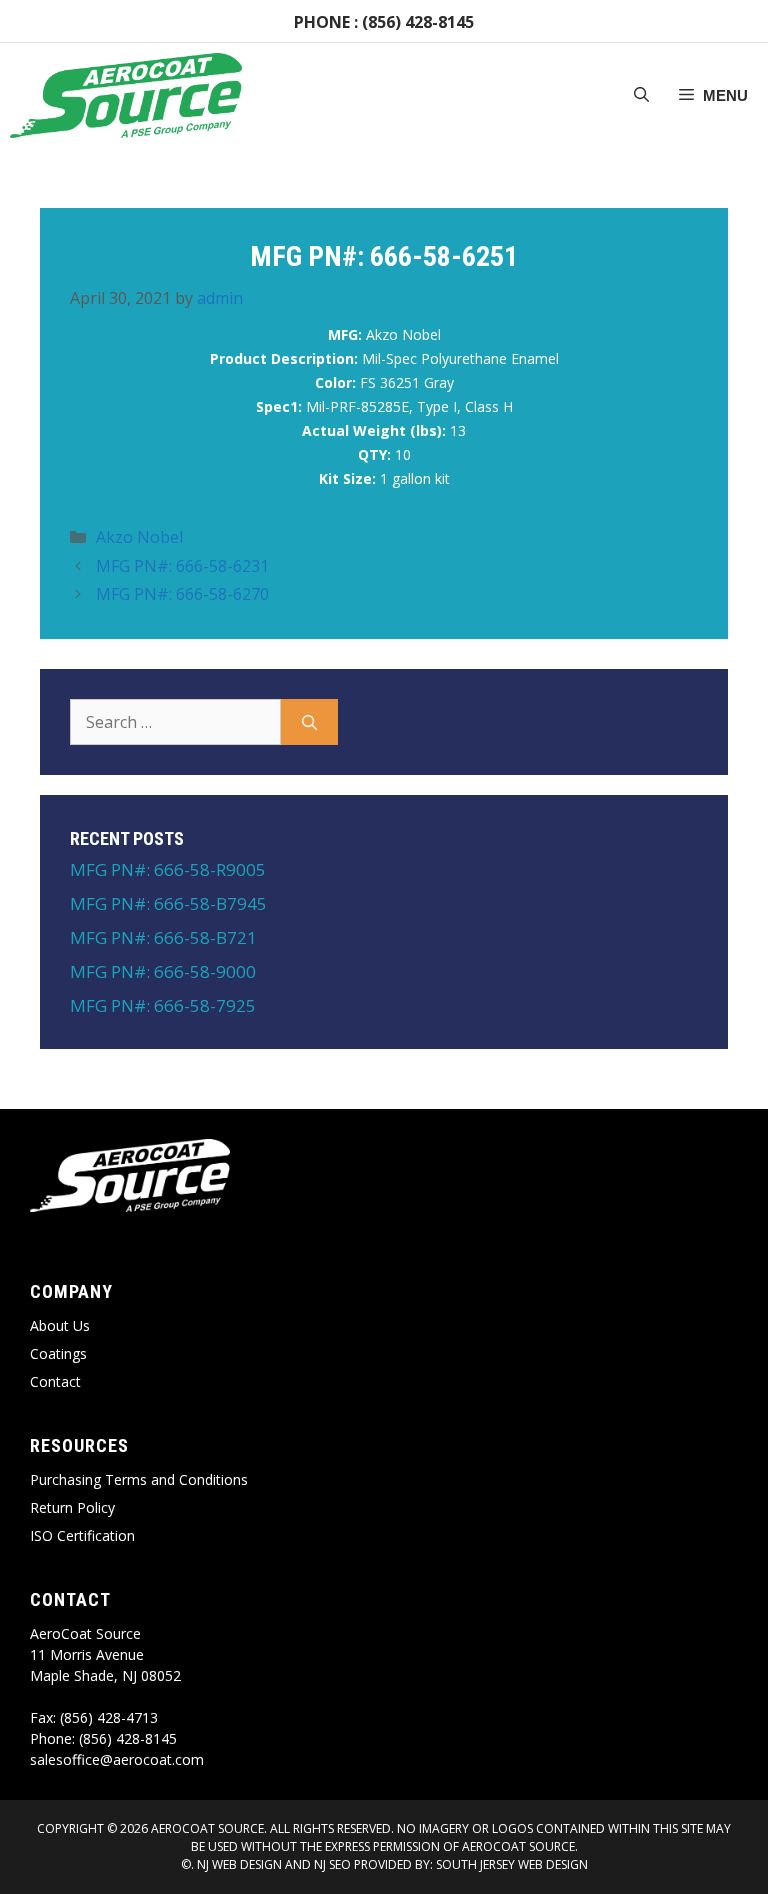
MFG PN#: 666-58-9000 (163, 971)
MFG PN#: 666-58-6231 (182, 566)
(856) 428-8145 (418, 22)
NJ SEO (332, 1864)
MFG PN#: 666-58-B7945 (168, 903)
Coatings (58, 1353)
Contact (55, 1381)
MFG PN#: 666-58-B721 (163, 937)
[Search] (309, 722)
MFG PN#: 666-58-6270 (182, 594)
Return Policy (72, 1507)
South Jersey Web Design (512, 1864)
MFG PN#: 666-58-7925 (163, 1005)
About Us (60, 1325)
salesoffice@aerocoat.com (117, 1759)
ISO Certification (82, 1535)
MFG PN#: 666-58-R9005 (168, 869)
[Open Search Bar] (641, 96)
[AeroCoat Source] (126, 95)
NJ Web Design (238, 1864)
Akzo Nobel (139, 537)
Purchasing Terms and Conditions (139, 1479)
